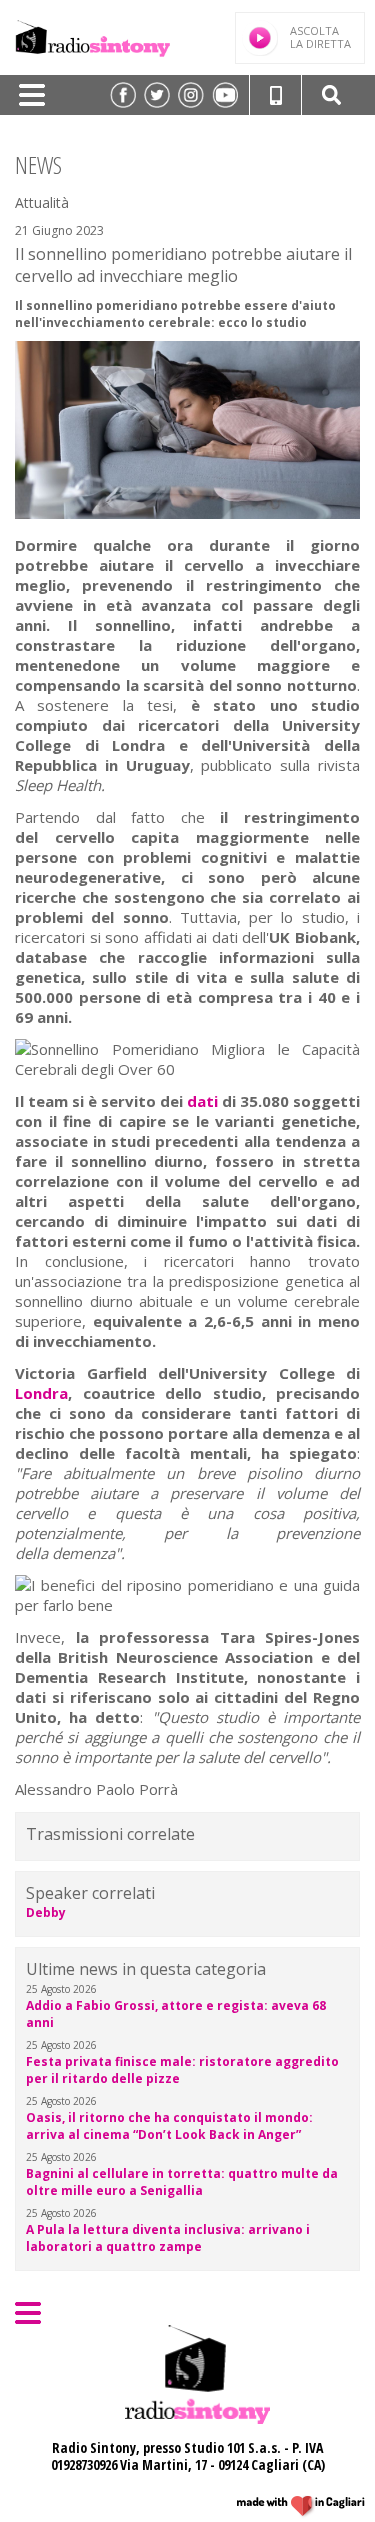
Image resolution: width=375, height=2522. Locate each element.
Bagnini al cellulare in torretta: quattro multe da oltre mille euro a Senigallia (182, 2182)
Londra (41, 1393)
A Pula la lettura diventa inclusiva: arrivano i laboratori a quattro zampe (168, 2238)
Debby (46, 1912)
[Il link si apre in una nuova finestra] (123, 95)
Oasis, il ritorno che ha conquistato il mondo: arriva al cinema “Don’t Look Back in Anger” (169, 2126)
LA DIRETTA (320, 37)
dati (204, 1101)
